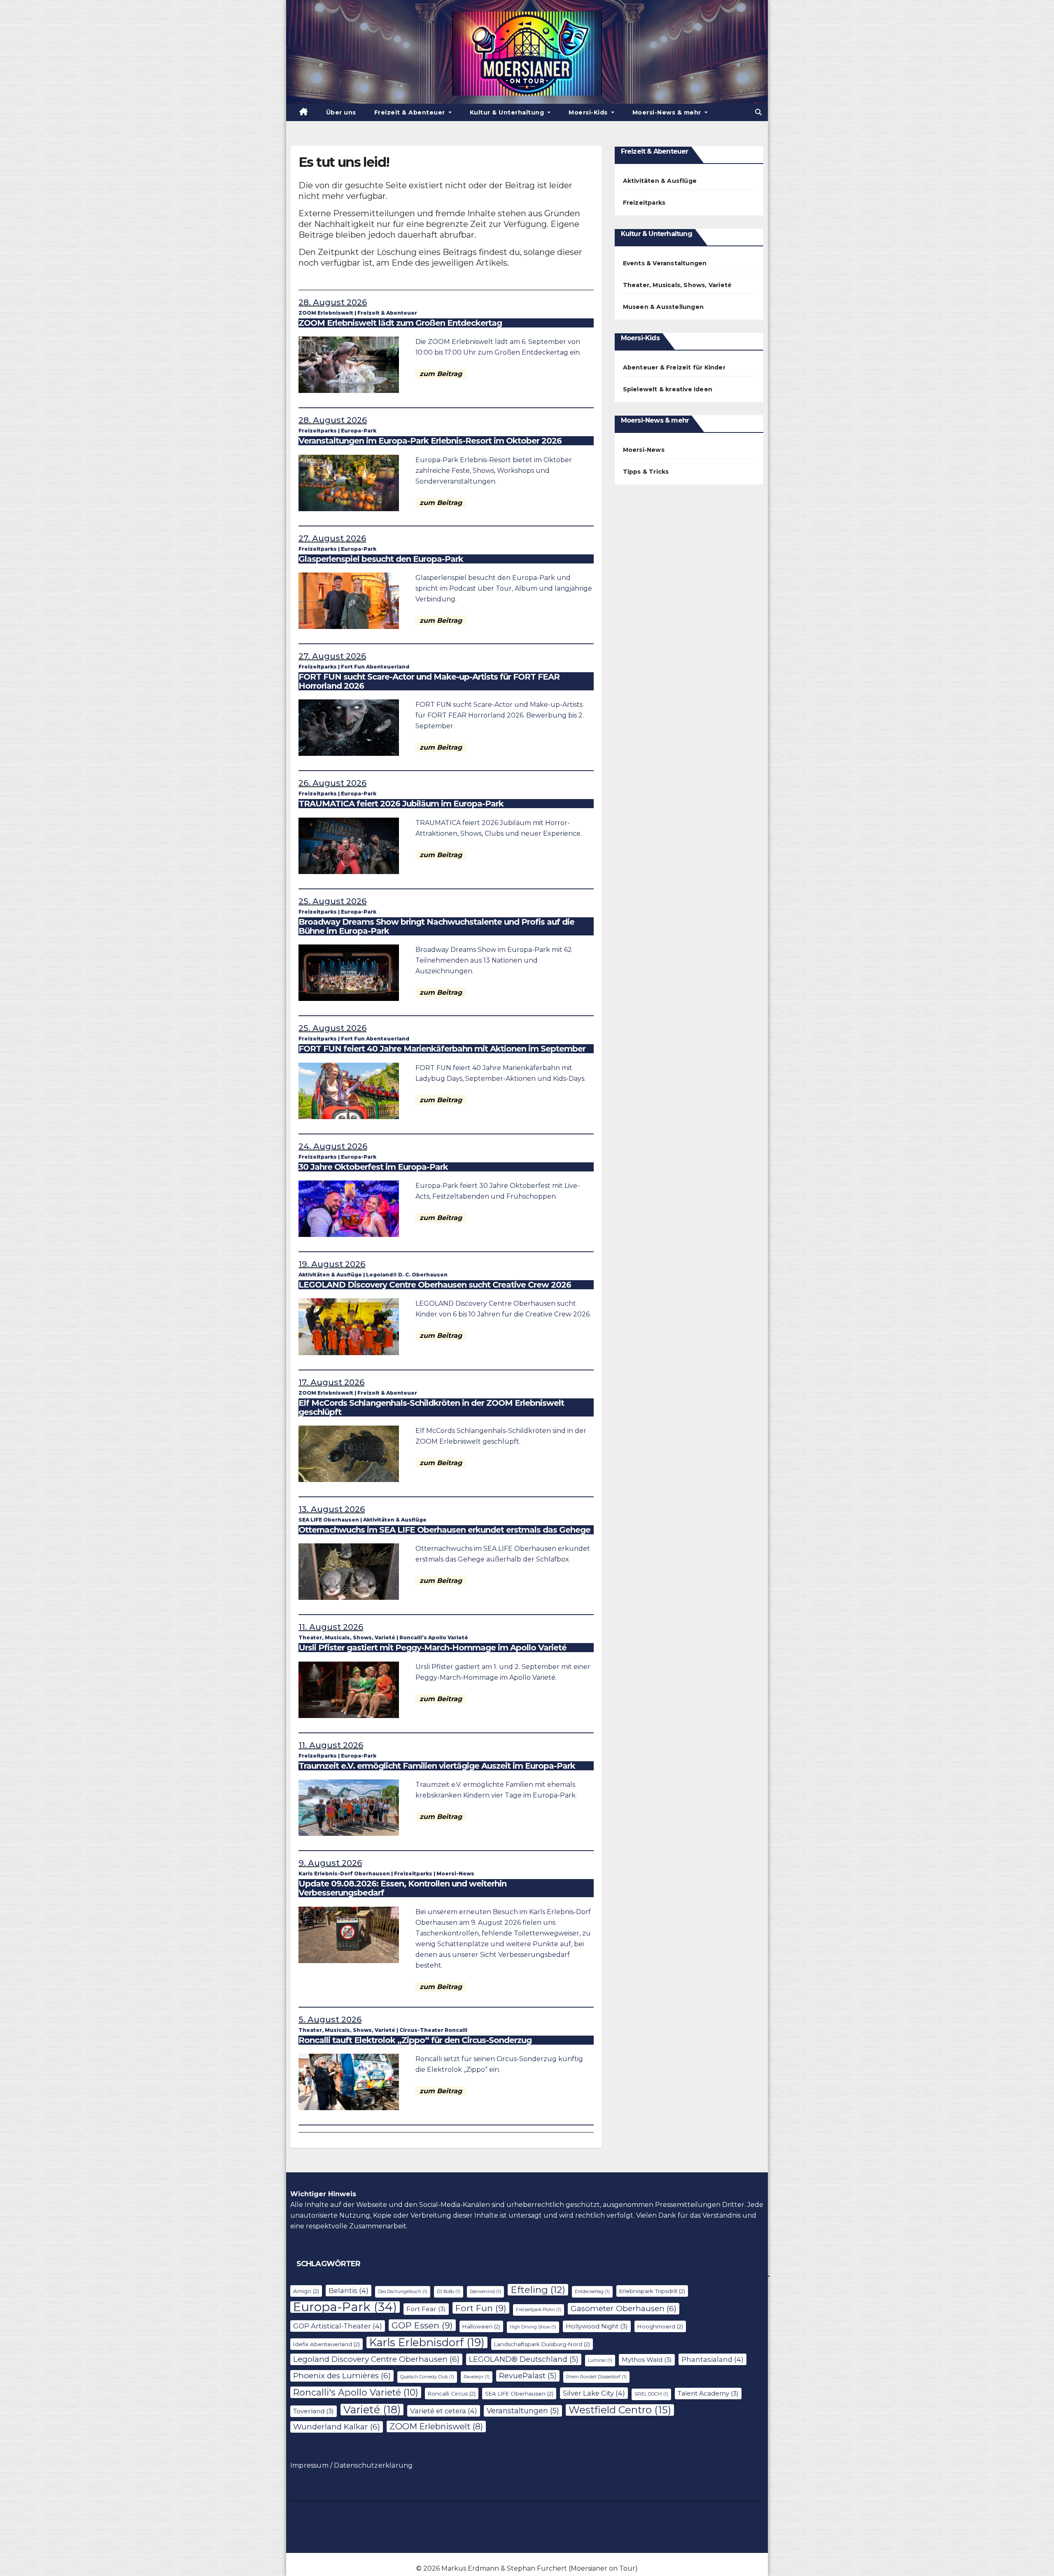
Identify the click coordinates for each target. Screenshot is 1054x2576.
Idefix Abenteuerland (326, 2344)
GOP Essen (422, 2325)
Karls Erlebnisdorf (427, 2342)
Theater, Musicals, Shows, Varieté (347, 1637)
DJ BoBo (449, 2292)
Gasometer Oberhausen (624, 2308)
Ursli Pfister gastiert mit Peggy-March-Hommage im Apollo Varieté (433, 1648)
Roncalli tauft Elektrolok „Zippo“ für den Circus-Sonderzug (415, 2040)
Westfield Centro (620, 2410)
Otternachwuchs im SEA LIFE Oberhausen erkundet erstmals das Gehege (444, 1530)
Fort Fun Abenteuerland (375, 667)
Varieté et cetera (444, 2411)
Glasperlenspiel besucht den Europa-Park (381, 559)
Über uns (341, 112)
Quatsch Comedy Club (427, 2377)
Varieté (372, 2410)
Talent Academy (708, 2393)
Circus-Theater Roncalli (433, 2030)
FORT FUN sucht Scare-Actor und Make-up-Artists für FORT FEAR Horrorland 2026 (429, 681)
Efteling (538, 2290)
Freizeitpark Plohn (539, 2310)
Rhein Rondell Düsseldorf (596, 2377)
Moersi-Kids (589, 112)
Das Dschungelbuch (403, 2292)
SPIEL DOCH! (651, 2394)
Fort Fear (426, 2309)
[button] (758, 112)
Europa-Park (359, 431)
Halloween (481, 2326)
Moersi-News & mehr (668, 112)
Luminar (600, 2360)
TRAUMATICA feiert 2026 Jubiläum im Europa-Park (401, 804)
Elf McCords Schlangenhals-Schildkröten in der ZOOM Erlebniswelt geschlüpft (431, 1407)
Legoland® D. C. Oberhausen (407, 1275)
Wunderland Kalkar (337, 2427)
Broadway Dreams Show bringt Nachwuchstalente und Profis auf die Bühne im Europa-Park (436, 926)
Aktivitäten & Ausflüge (330, 1275)
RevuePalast (528, 2376)
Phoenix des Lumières (342, 2376)
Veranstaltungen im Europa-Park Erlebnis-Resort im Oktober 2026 (430, 441)
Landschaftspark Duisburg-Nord (542, 2344)
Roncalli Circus (452, 2394)
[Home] (304, 112)
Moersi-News (455, 1874)
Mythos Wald (647, 2360)
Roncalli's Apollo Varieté (356, 2392)
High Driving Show (533, 2327)
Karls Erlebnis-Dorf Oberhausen (344, 1874)
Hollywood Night (597, 2326)
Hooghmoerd (660, 2326)
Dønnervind (485, 2292)
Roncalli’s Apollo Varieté (434, 1637)
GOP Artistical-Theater (338, 2326)
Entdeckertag (592, 2292)
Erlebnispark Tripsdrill (652, 2291)
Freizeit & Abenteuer (411, 112)
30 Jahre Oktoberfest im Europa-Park (373, 1167)
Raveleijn (477, 2377)
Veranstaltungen (523, 2411)
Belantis (349, 2291)
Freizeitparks (318, 431)
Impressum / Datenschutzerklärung (351, 2465)
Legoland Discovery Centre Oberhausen (376, 2359)
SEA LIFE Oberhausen (329, 1520)
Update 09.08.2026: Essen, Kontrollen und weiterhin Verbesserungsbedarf (402, 1888)
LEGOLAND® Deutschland (524, 2359)
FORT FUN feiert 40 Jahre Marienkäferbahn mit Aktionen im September (442, 1049)
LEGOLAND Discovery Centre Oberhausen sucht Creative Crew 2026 (435, 1285)
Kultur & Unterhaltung (508, 112)
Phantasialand (712, 2359)
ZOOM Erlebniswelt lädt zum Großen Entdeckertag (400, 323)
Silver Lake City (594, 2393)
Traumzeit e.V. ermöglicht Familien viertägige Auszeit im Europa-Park (437, 1766)
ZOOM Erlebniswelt (326, 313)
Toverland (314, 2411)
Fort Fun (481, 2308)
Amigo (306, 2291)
